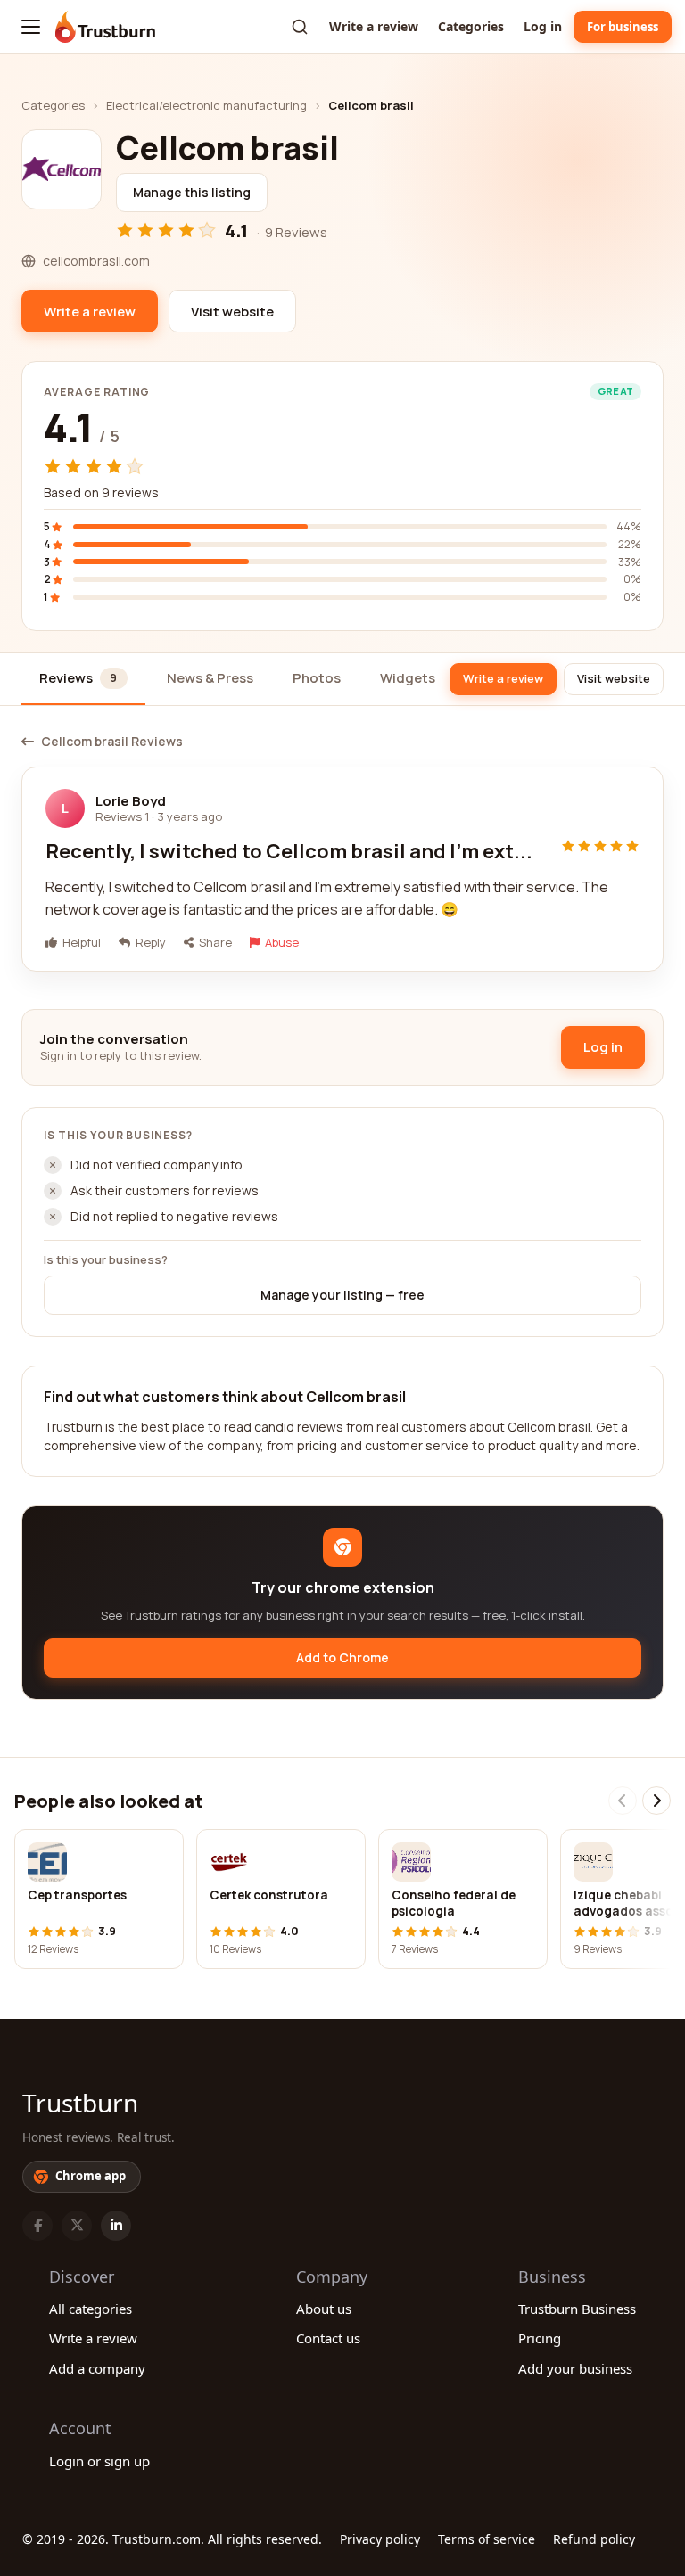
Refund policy (594, 2539)
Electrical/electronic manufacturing (206, 105)
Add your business (575, 2368)
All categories (91, 2309)
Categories (471, 26)
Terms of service (487, 2539)
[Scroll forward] (656, 1801)
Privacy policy (380, 2539)
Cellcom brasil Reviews (112, 742)
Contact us (328, 2338)
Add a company (97, 2368)
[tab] (83, 680)
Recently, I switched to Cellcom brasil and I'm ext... (289, 851)
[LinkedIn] (116, 2226)
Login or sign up (99, 2461)
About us (324, 2309)
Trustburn (80, 2103)
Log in (543, 26)
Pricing (540, 2338)
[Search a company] (300, 27)
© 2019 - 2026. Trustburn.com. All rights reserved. (172, 2539)
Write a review (374, 26)
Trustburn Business (577, 2309)
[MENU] (31, 27)
